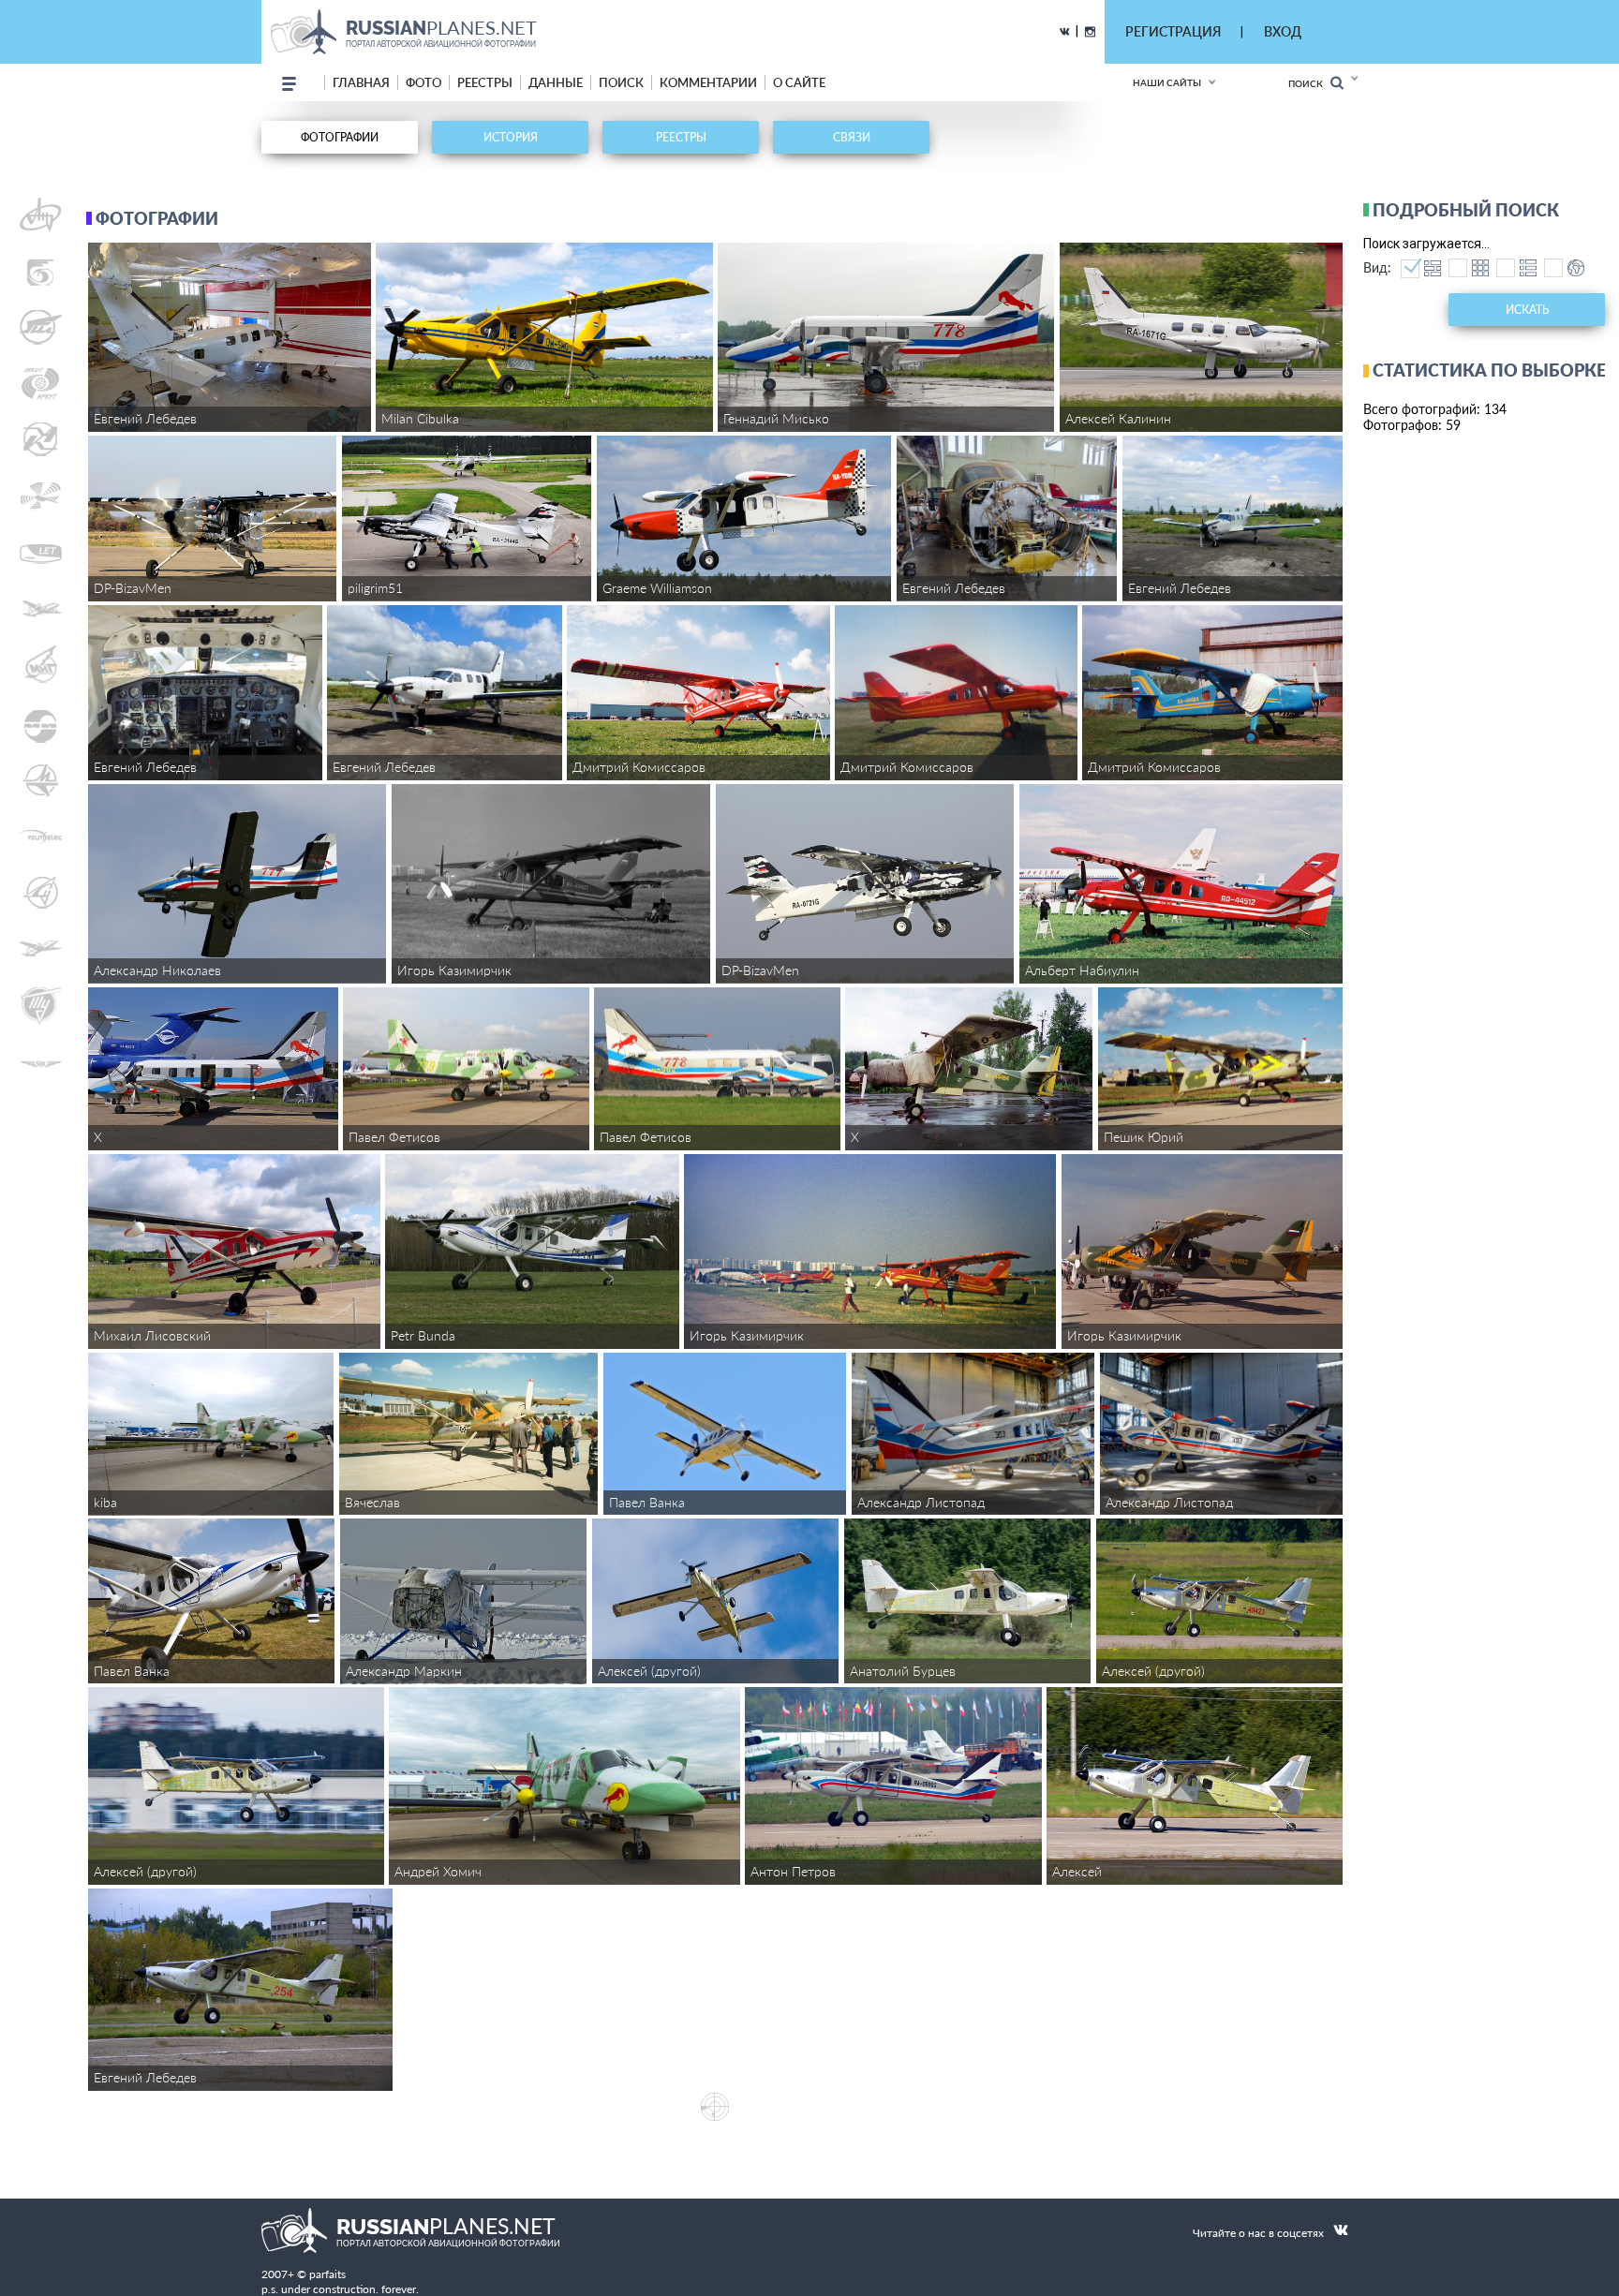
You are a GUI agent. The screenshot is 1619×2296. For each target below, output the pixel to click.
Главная (361, 82)
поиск (621, 82)
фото (423, 82)
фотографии (340, 137)
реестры (485, 82)
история (511, 137)
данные (556, 82)
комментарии (708, 82)
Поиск (1309, 83)
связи (852, 137)
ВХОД (1283, 31)
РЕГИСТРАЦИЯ (1173, 31)
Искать (1527, 310)
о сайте (799, 82)
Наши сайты (1167, 82)
